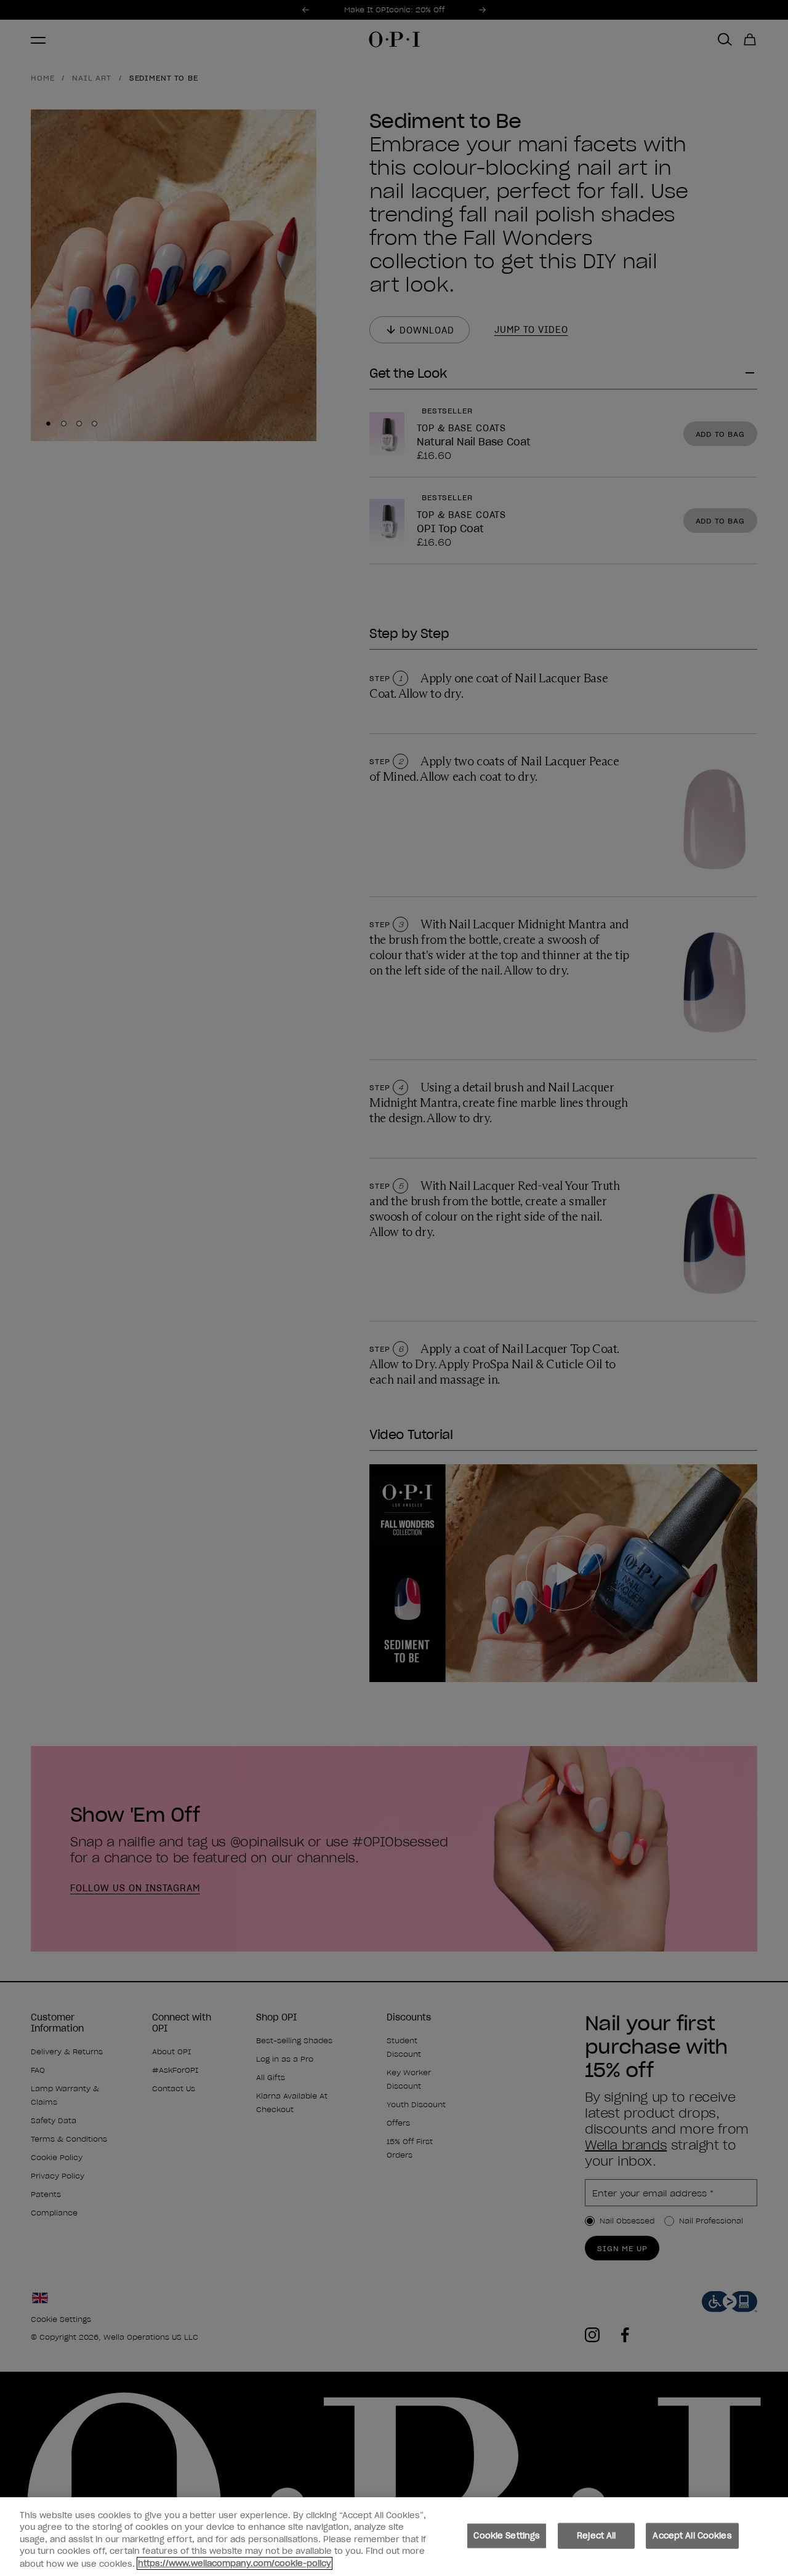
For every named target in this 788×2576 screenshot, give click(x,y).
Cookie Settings (507, 2536)
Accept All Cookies (692, 2536)
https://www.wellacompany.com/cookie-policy (235, 2563)
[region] (394, 2537)
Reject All (596, 2536)
